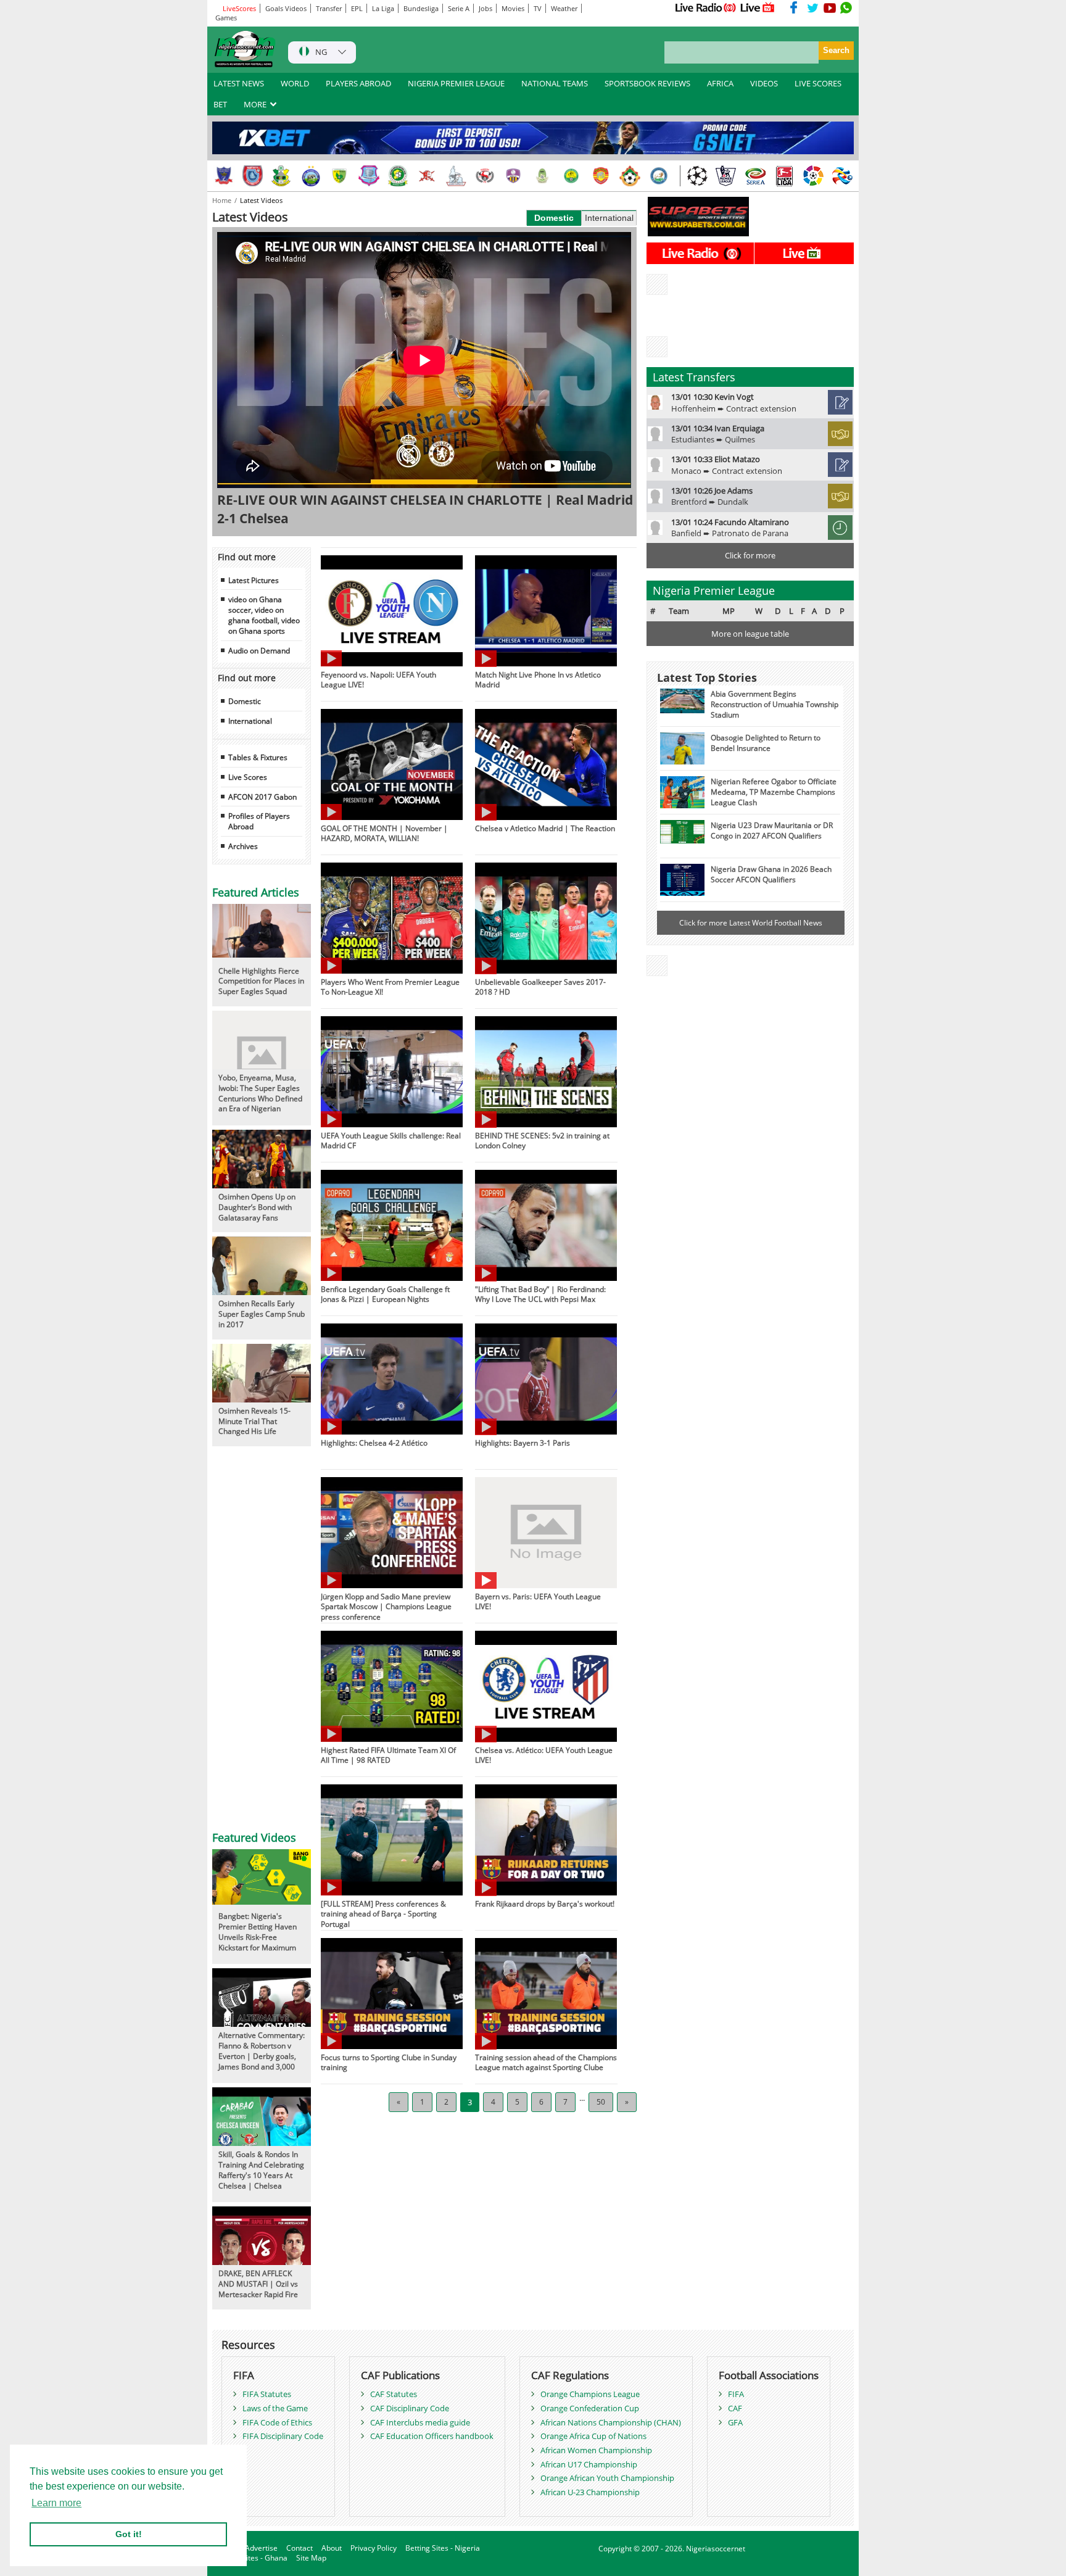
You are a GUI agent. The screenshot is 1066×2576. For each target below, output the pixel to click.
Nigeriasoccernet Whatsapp (846, 7)
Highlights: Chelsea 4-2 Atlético (374, 1443)
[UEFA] (697, 176)
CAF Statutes (394, 2394)
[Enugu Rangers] (485, 176)
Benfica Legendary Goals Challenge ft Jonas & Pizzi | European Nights (385, 1294)
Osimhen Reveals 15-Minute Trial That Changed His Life (254, 1421)
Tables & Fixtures (258, 757)
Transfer (329, 8)
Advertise (261, 2548)
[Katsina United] (398, 176)
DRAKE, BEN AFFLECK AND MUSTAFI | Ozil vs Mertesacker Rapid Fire (258, 2284)
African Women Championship (596, 2450)
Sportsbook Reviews (647, 83)
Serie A (459, 8)
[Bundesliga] (784, 176)
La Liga (383, 8)
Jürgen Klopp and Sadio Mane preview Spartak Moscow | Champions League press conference (386, 1607)
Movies (513, 8)
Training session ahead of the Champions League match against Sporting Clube (546, 2062)
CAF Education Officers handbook (432, 2436)
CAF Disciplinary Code (410, 2408)
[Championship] (726, 176)
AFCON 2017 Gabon (262, 797)
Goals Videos (286, 8)
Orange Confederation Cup (590, 2408)
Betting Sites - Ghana (251, 2558)
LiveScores (238, 8)
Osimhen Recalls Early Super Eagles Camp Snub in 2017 (262, 1314)
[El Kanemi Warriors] (572, 176)
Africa (720, 83)
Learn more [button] (56, 2503)
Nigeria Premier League (456, 83)
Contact (300, 2548)
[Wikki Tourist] (601, 176)
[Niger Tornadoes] (369, 176)
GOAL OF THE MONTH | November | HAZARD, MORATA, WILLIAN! (384, 833)
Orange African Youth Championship (607, 2478)
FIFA (736, 2394)
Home (223, 200)
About (332, 2548)
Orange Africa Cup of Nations (593, 2436)
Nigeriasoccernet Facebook (796, 7)
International (609, 218)
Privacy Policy (374, 2548)
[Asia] (842, 176)
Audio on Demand (259, 650)
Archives (243, 846)
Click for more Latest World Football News (751, 922)
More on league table (750, 634)
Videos (764, 83)
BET (220, 104)
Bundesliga (421, 8)
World (295, 83)
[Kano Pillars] (282, 176)
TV (538, 8)
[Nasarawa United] (543, 176)
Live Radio (705, 7)
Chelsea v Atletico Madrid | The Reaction (545, 828)
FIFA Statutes (267, 2394)
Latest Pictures (254, 580)
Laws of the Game (275, 2408)
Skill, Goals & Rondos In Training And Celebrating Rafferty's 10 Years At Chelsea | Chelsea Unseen (261, 2175)
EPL (357, 8)
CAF (735, 2408)
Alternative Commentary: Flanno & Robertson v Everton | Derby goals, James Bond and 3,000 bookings (262, 2056)
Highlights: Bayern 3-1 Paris (523, 1443)
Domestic (554, 218)
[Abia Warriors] (427, 176)
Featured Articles (256, 892)
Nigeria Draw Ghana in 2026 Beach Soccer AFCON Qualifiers (771, 874)
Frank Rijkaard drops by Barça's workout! (545, 1903)
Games (226, 18)
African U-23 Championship (590, 2492)
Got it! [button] (129, 2534)
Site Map (311, 2558)
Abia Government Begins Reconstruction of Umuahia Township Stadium (775, 704)
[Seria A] (755, 176)
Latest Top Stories (707, 677)
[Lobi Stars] (224, 176)
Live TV (758, 7)
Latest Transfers (694, 377)
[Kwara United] (630, 176)
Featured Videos (254, 1837)
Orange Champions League (590, 2394)
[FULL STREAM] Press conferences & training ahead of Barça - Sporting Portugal (383, 1914)
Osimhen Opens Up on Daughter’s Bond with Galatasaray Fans (257, 1207)
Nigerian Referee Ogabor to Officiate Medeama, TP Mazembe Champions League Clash (774, 792)
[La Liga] (813, 176)
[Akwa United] (253, 176)
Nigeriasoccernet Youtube (830, 7)
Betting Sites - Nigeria (443, 2548)
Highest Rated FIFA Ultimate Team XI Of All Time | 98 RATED (388, 1755)
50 (601, 2102)
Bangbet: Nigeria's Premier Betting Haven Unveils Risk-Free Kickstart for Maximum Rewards (258, 1936)
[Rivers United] (456, 176)
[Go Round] (659, 176)
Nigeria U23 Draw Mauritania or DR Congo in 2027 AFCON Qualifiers (772, 830)
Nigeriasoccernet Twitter (813, 7)
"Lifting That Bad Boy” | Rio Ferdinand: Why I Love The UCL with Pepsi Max (540, 1294)
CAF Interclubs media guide (420, 2422)
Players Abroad (358, 83)
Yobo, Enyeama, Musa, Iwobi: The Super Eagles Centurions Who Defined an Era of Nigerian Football (260, 1098)
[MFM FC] (514, 176)
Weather (564, 8)
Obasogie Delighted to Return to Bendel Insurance (766, 743)
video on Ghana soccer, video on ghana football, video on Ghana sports (264, 615)
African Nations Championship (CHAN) (611, 2422)
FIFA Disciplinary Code (283, 2436)
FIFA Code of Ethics (277, 2422)
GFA (735, 2422)
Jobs (485, 8)
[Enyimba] (311, 176)
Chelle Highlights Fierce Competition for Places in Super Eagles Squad (261, 981)
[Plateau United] (340, 176)
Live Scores (818, 83)
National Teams (555, 83)
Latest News (239, 83)
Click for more (750, 555)
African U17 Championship (589, 2464)
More (256, 104)
